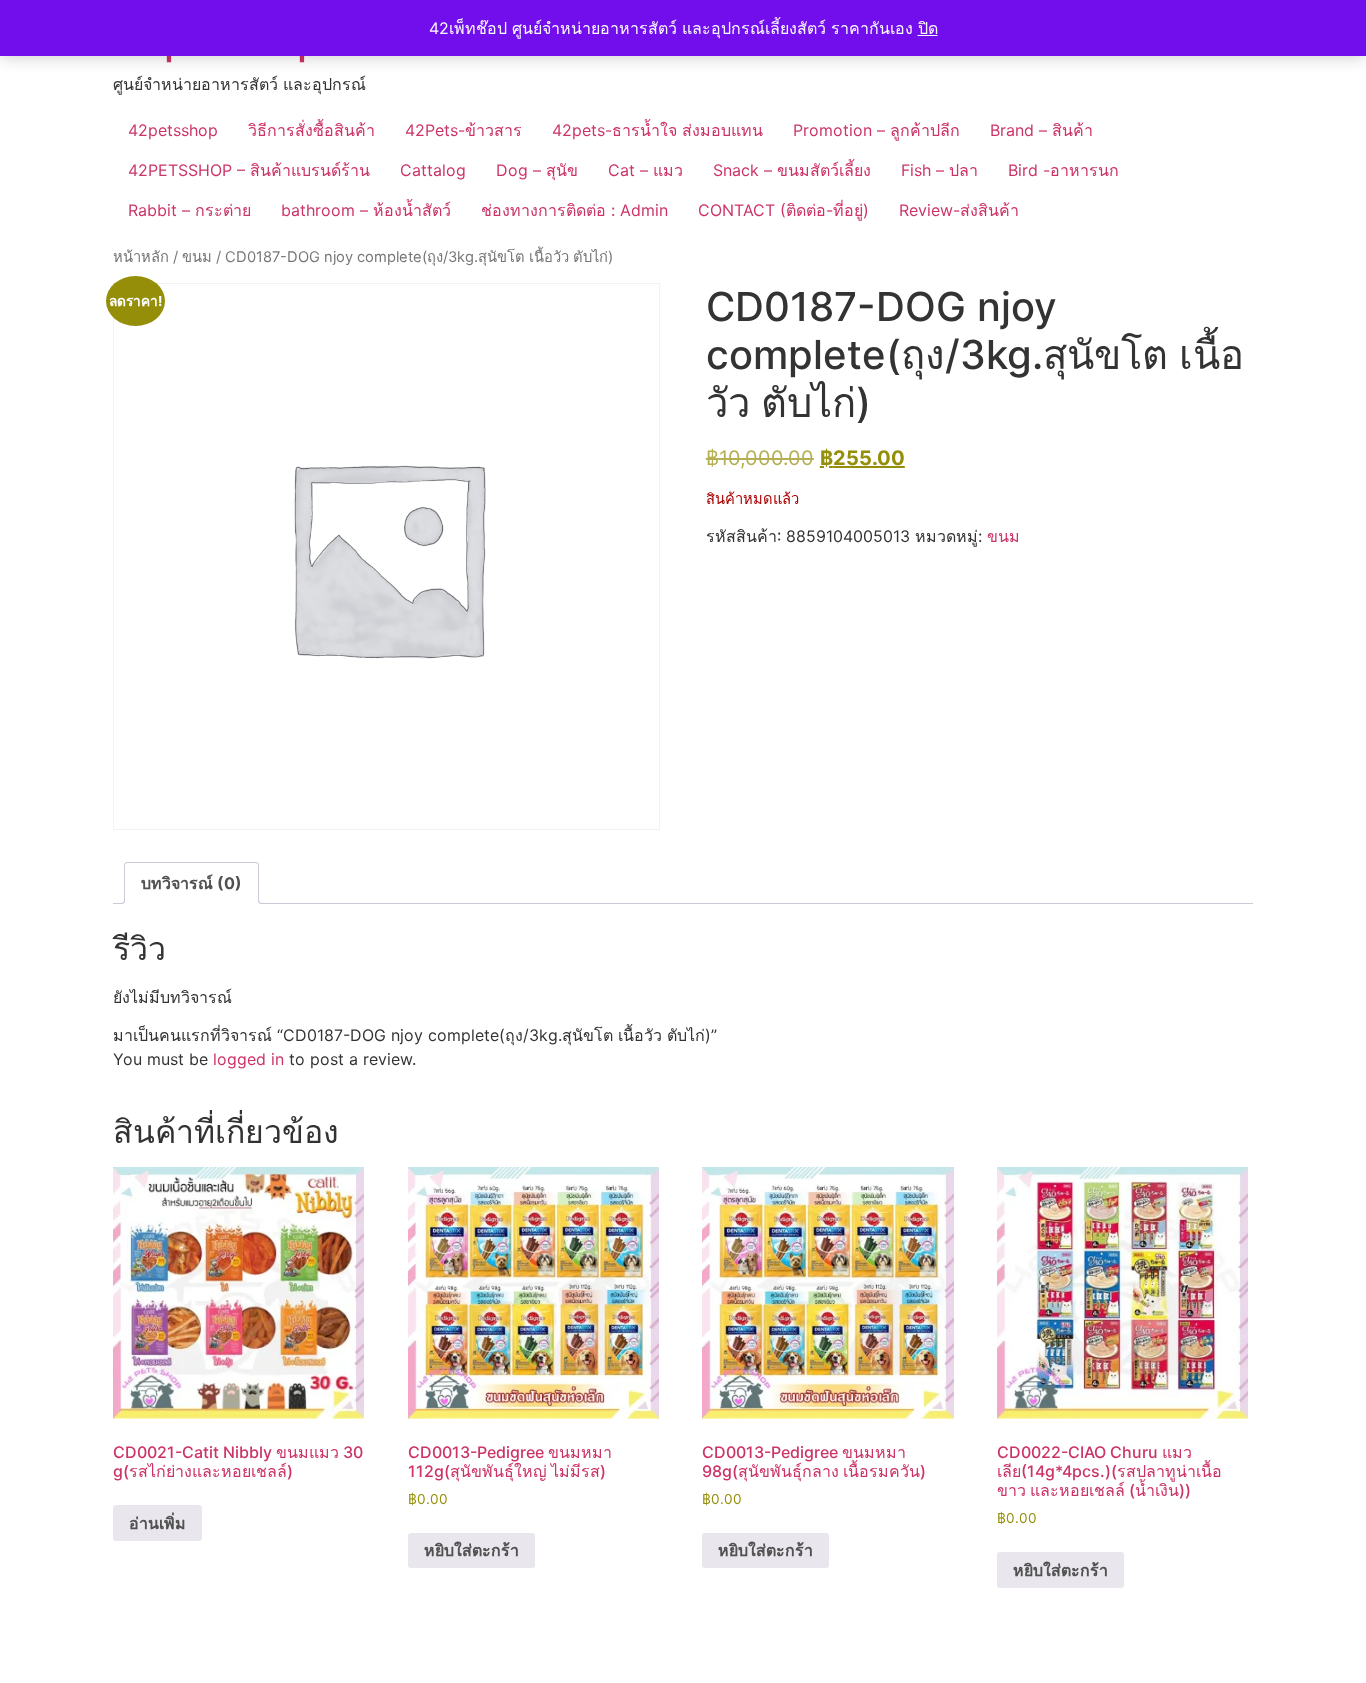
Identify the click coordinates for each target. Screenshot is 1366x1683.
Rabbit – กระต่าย (189, 210)
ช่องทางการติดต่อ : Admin (574, 210)
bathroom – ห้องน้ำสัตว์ (366, 210)
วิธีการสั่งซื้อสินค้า (311, 130)
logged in (248, 1059)
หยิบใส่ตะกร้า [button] (471, 1550)
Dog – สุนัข (537, 170)
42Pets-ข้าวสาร (463, 130)
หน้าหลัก (141, 257)
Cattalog (433, 170)
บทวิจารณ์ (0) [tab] (191, 883)
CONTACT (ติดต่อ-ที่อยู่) (783, 210)
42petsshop (173, 130)
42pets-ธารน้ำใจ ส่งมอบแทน (657, 130)
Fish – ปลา (939, 170)
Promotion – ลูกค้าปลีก (876, 130)
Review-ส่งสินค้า (959, 210)
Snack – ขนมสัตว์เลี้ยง (792, 170)
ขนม (197, 257)
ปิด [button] (928, 28)
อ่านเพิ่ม (157, 1523)
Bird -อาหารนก (1063, 170)
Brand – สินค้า (1041, 130)
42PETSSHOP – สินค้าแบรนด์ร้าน (249, 170)
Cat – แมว (645, 170)
